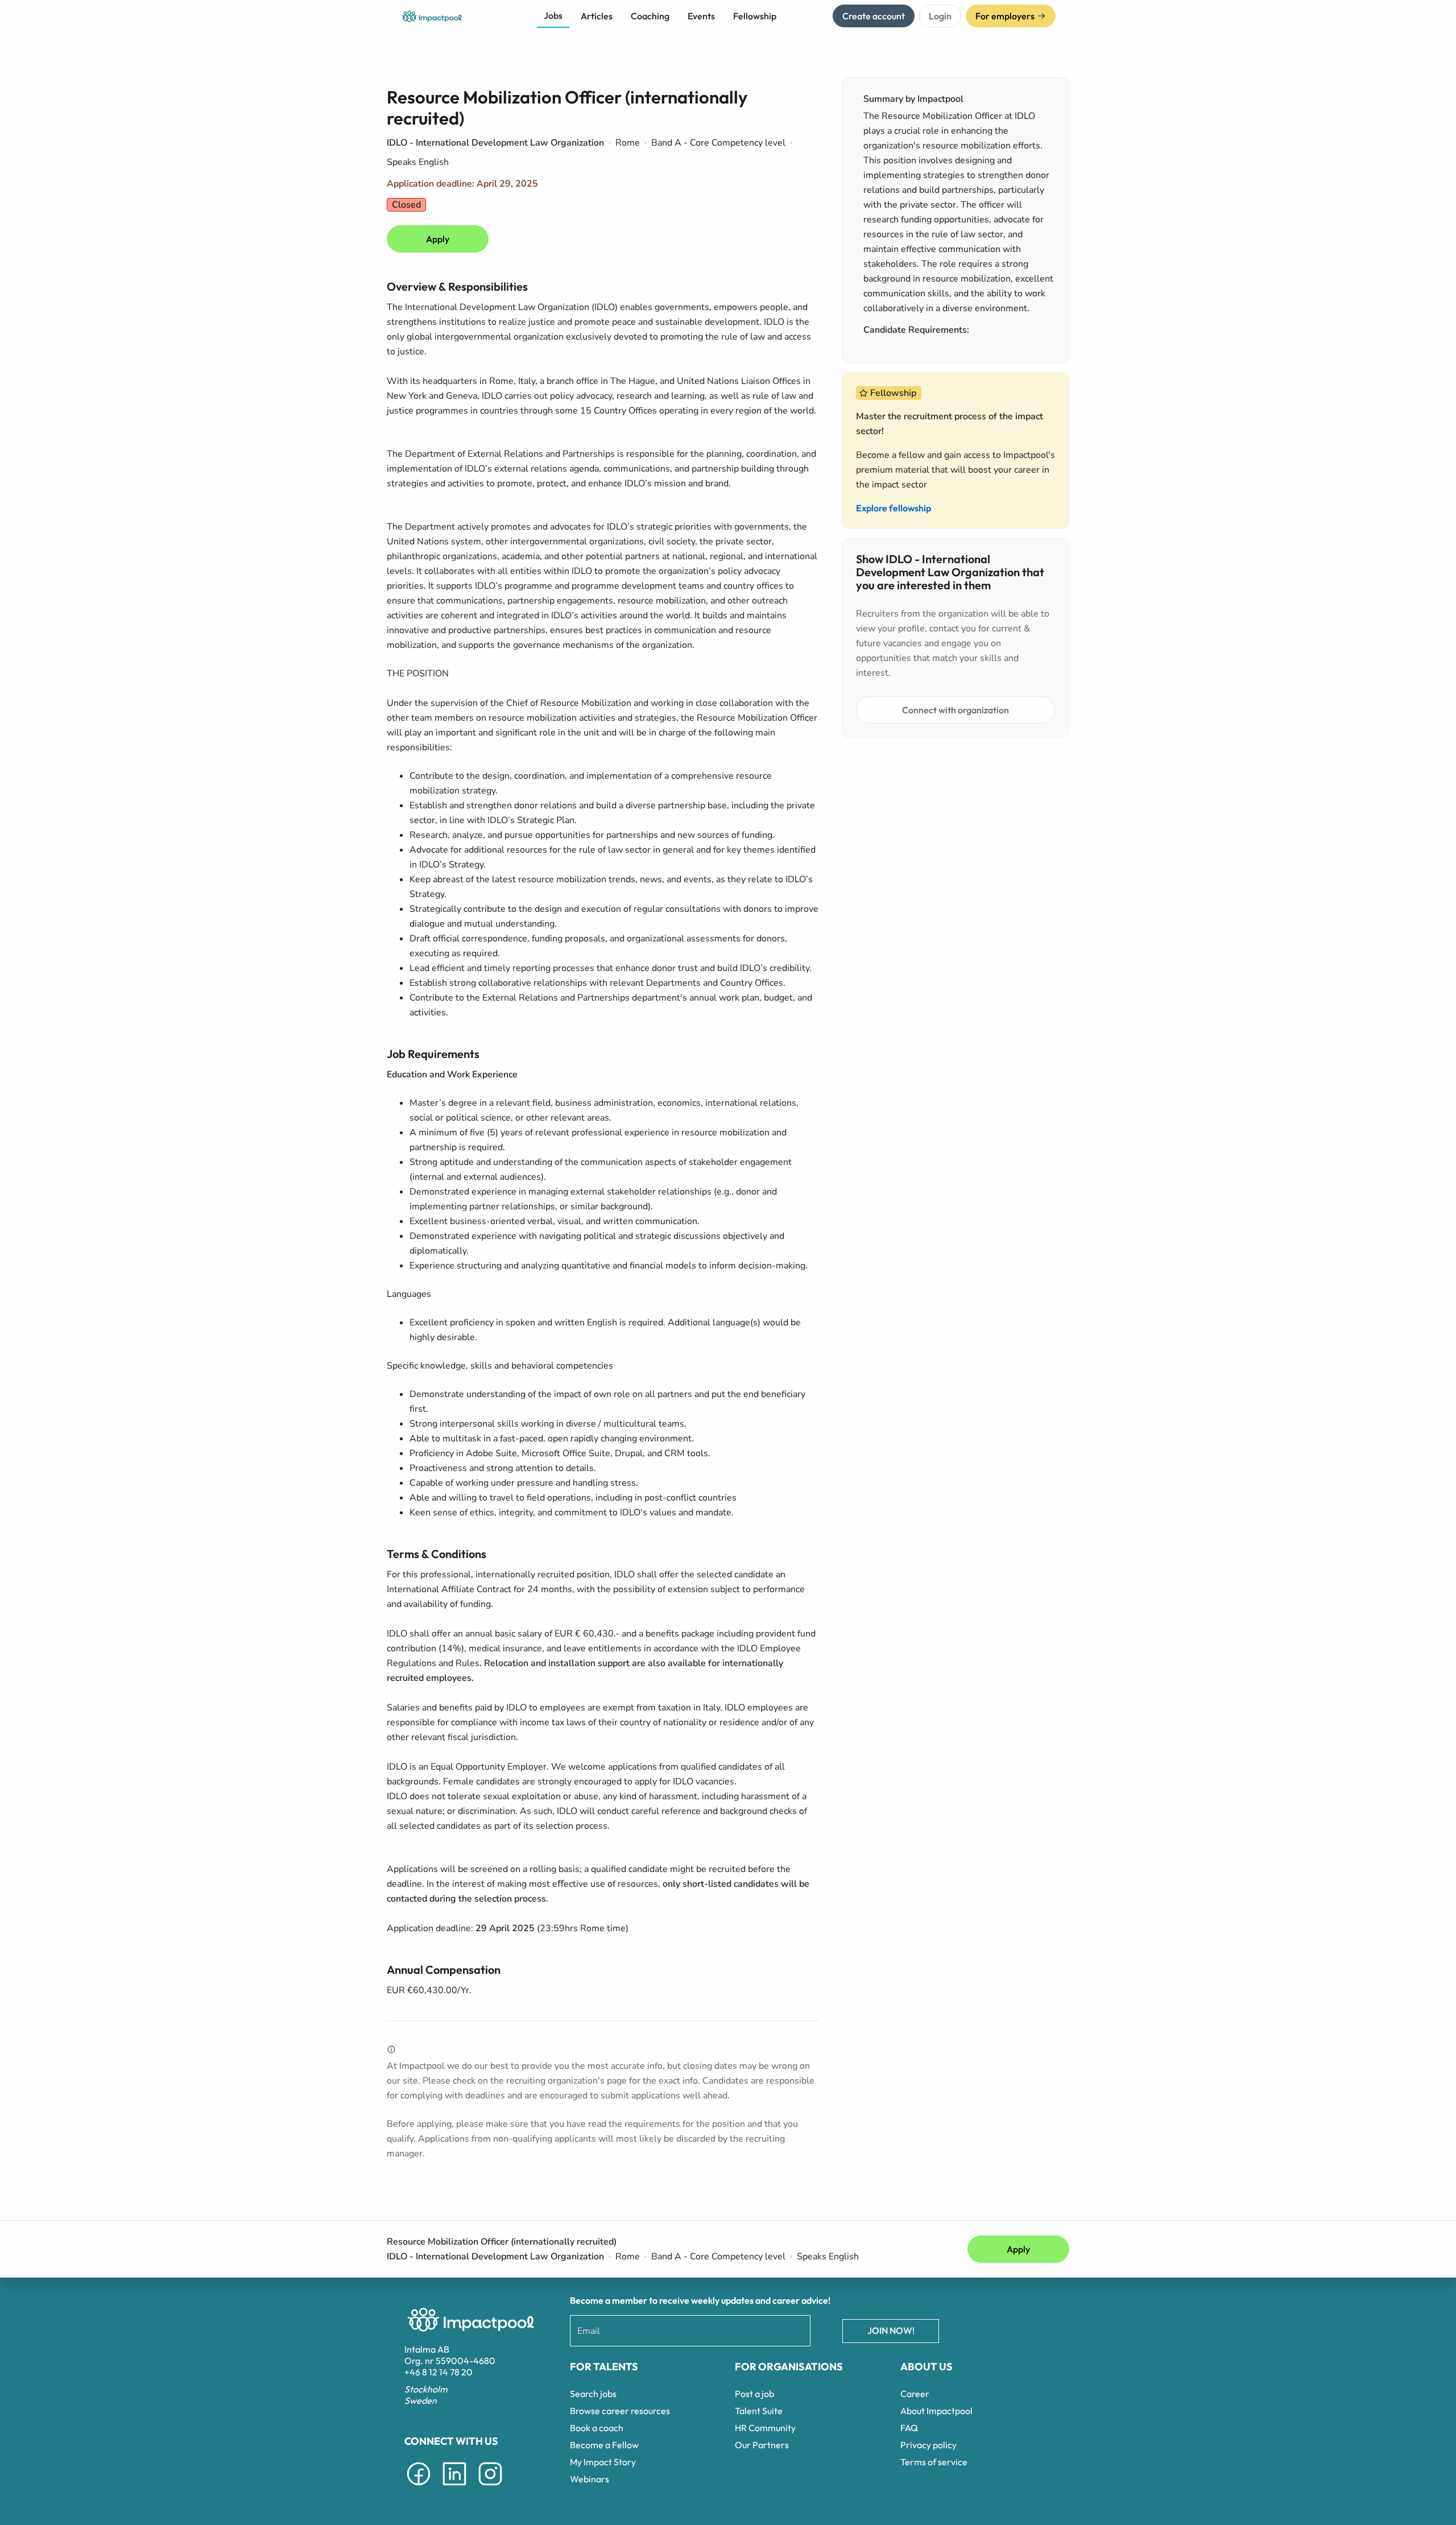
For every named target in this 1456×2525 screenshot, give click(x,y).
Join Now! (891, 2330)
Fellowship (755, 16)
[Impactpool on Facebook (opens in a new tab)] (419, 2487)
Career (915, 2394)
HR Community (765, 2428)
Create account (874, 16)
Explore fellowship (894, 508)
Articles (597, 16)
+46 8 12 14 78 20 (439, 2372)
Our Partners (762, 2445)
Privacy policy (928, 2445)
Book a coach (597, 2428)
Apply (438, 239)
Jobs (553, 15)
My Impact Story (603, 2462)
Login (940, 16)
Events (701, 16)
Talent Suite (759, 2411)
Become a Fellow (604, 2445)
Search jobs (593, 2394)
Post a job (754, 2394)
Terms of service (934, 2462)
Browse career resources (620, 2411)
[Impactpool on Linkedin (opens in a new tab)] (454, 2487)
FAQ (909, 2428)
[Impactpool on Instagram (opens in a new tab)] (490, 2487)
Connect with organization (955, 710)
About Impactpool (936, 2411)
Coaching (650, 16)
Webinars (590, 2479)
